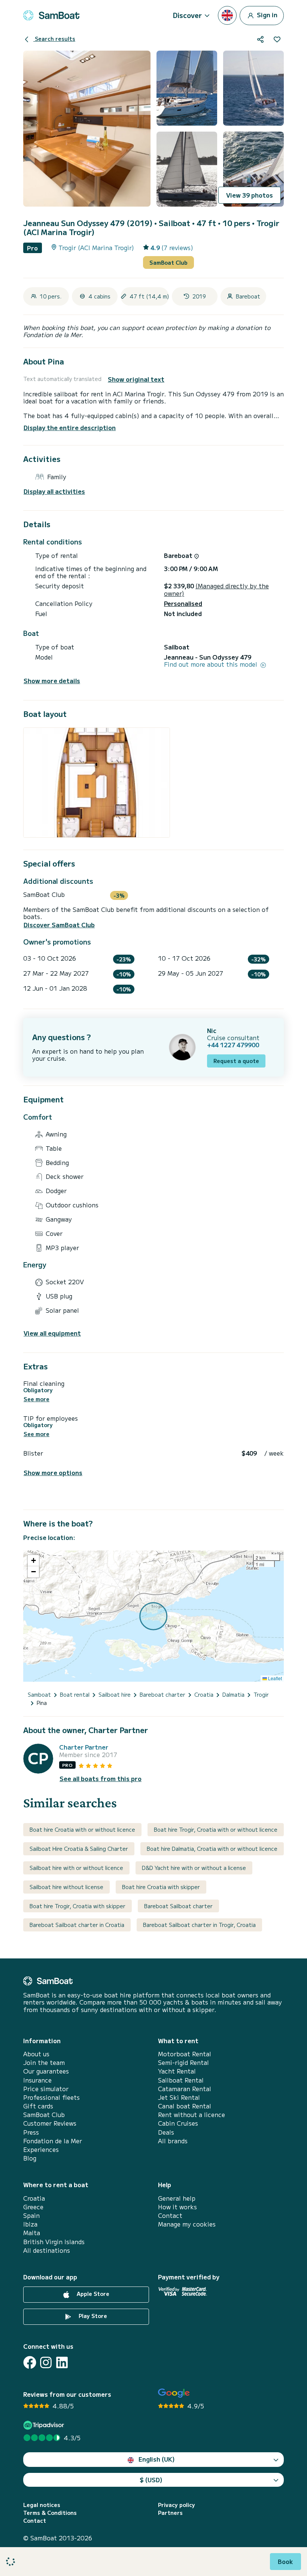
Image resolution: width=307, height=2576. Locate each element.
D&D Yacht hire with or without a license (194, 1868)
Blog (30, 2158)
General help (177, 2198)
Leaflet (274, 1678)
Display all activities (54, 491)
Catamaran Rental (185, 2089)
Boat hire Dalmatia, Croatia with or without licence (212, 1849)
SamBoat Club (168, 262)
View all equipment (52, 1333)
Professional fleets (51, 2097)
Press (31, 2132)
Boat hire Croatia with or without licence (82, 1829)
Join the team (44, 2062)
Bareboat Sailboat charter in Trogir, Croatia (199, 1925)
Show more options (53, 1473)
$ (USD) (151, 2480)
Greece (33, 2207)
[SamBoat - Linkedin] (62, 2362)
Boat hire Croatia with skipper (161, 1887)
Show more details (52, 681)
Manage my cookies (187, 2224)
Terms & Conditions (50, 2513)
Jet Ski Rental (179, 2097)
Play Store (92, 2316)
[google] (174, 2393)
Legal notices (42, 2505)
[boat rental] (51, 15)
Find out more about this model (212, 664)
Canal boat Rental (185, 2106)
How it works (177, 2207)
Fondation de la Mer (53, 2141)
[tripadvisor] (45, 2425)
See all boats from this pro (101, 1779)
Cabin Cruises (178, 2123)
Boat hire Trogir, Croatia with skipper (77, 1906)
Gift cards (38, 2106)
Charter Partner (84, 1747)
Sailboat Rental (181, 2080)
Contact (170, 2215)
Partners (170, 2513)
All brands (173, 2141)
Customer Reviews (50, 2123)
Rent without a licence (192, 2115)
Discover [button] (187, 15)
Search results (54, 39)
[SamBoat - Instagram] (46, 2362)
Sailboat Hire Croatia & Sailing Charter (79, 1849)
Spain (31, 2215)
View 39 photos (250, 195)
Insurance (37, 2080)
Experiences (41, 2149)
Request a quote (236, 1061)
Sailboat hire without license (66, 1887)
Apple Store (92, 2294)
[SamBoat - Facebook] (30, 2362)
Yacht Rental (177, 2071)
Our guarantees (46, 2071)
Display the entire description (70, 427)
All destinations (47, 2250)
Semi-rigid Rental (183, 2062)
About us (36, 2054)
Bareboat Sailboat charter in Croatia (77, 1925)
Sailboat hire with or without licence (76, 1868)
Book (285, 2561)
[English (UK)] (227, 15)
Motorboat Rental (185, 2054)
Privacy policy (177, 2505)
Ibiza (30, 2224)
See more (37, 1399)
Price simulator (46, 2089)
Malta (32, 2233)
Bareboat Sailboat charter (178, 1906)
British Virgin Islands (54, 2242)
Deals (166, 2132)
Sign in (266, 14)
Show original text (136, 379)
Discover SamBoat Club (59, 925)
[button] (33, 1561)
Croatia (34, 2198)
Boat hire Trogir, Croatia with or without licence (216, 1829)
